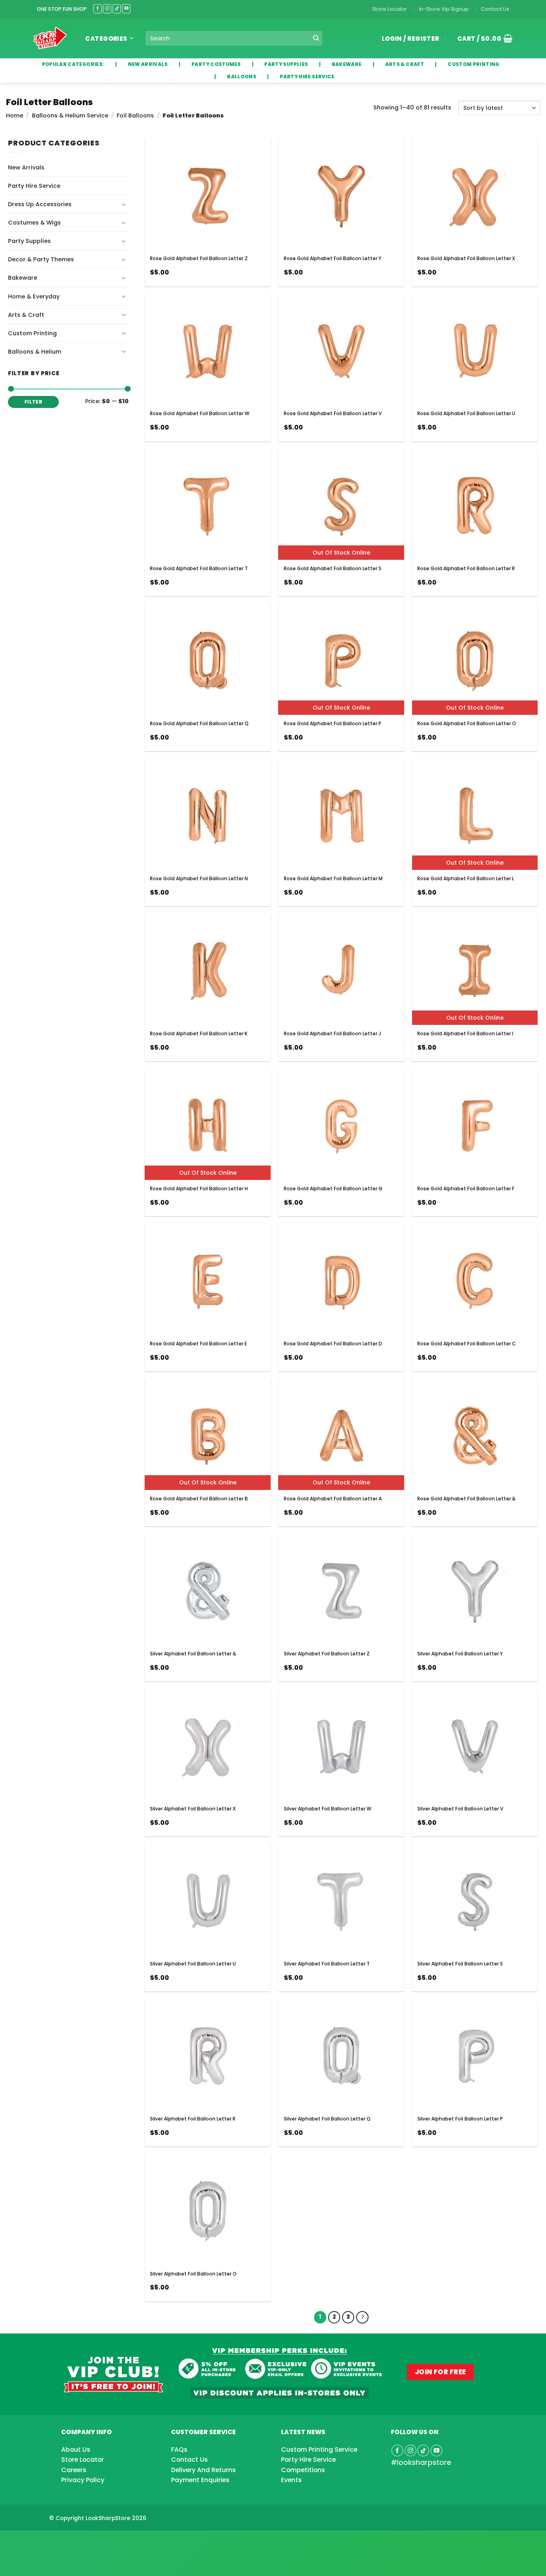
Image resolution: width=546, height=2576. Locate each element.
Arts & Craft (26, 315)
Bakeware (23, 278)
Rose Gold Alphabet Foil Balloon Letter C (467, 1344)
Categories (106, 39)
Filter (33, 402)
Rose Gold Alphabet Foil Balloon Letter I (465, 1033)
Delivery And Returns (203, 2470)
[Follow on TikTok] (117, 9)
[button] (482, 38)
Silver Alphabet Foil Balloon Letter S (460, 1964)
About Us (76, 2450)
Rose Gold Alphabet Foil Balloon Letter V (333, 413)
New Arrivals (26, 167)
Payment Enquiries (200, 2480)
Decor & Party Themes (41, 259)
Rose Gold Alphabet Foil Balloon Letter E (198, 1344)
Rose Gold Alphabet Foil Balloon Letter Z (199, 258)
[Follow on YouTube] (126, 9)
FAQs (179, 2450)
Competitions (303, 2470)
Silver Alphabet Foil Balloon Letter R (193, 2119)
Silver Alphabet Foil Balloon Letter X (193, 1809)
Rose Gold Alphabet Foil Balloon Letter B (199, 1499)
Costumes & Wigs (34, 223)
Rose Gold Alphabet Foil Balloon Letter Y (333, 258)
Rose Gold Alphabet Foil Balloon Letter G (333, 1189)
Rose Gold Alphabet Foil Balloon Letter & (466, 1499)
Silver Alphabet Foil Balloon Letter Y (460, 1654)
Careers (74, 2470)
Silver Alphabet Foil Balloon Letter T (327, 1964)
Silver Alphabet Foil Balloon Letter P (460, 2119)
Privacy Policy (83, 2480)
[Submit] (316, 39)
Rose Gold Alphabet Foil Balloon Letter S (333, 568)
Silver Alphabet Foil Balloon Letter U (193, 1964)
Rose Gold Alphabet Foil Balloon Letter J (332, 1033)
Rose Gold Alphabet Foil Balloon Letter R (466, 568)
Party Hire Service (34, 186)
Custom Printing (32, 333)
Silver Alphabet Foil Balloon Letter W (328, 1809)
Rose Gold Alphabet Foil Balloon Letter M (333, 878)
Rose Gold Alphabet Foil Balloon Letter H (199, 1189)
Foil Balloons (135, 115)
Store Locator (390, 9)
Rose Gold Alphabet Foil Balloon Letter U (466, 413)
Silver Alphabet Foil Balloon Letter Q (327, 2119)
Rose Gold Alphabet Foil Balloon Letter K (199, 1033)
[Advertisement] (64, 2540)
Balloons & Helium (35, 352)
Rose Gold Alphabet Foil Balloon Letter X (466, 258)
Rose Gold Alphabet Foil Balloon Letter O (467, 723)
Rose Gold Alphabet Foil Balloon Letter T (199, 568)
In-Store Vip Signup (444, 9)
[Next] (362, 2317)
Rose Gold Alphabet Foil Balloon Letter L (466, 878)
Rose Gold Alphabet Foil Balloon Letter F (466, 1189)
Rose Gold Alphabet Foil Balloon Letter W (200, 413)
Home (15, 115)
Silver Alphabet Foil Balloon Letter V (460, 1809)
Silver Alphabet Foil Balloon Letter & (193, 1654)
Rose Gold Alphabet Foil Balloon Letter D (333, 1344)
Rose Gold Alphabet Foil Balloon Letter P (333, 723)
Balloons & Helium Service (70, 115)
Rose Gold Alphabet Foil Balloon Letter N (199, 878)
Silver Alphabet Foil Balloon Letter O (193, 2274)
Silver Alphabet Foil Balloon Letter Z (327, 1654)
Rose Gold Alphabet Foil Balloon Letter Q (199, 723)
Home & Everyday (34, 296)
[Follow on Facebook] (98, 9)
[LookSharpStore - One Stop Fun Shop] (50, 38)
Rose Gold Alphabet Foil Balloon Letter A (333, 1499)
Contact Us (495, 9)
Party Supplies (29, 241)
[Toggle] (124, 204)
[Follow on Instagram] (107, 9)
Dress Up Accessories (40, 204)
